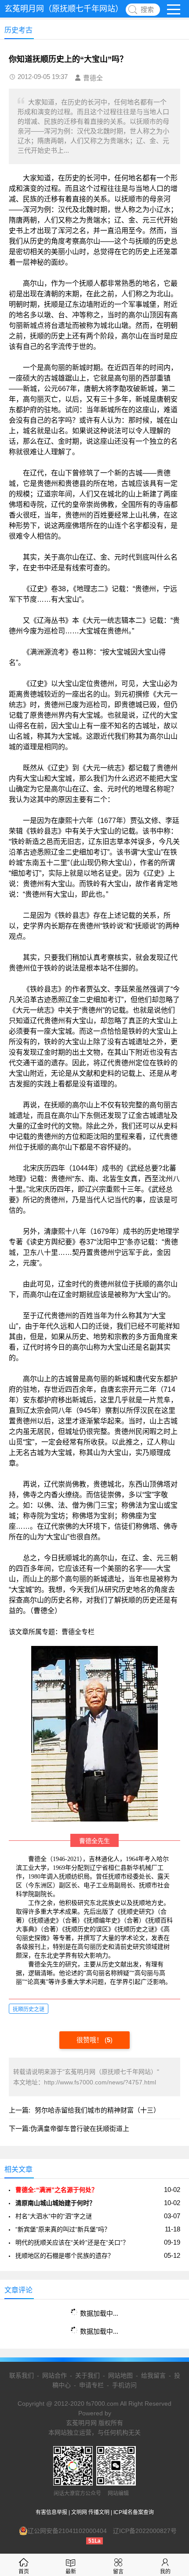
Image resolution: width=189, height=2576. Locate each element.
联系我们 (22, 2375)
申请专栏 (91, 2385)
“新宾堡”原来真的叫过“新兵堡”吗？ (63, 2229)
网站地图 (120, 2375)
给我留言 (153, 2375)
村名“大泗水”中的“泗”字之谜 (54, 2216)
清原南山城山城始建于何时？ (55, 2203)
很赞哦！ (91, 2040)
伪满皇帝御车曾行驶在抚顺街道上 (80, 2129)
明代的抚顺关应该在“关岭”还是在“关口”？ (72, 2242)
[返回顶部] (171, 2309)
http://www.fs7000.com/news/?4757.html (100, 2082)
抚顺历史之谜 (29, 2009)
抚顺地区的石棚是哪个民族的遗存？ (65, 2256)
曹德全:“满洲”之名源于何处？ (56, 2190)
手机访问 (124, 2385)
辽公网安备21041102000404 (67, 2531)
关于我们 (87, 2375)
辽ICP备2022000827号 (145, 2531)
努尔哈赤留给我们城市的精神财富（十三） (97, 2110)
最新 (71, 2572)
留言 (118, 2572)
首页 (24, 2572)
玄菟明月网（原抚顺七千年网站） (64, 9)
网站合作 (55, 2375)
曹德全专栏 (78, 1632)
